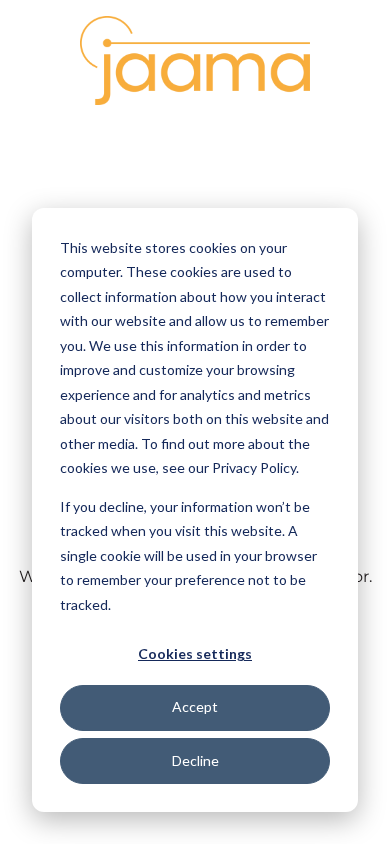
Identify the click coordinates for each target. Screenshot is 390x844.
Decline (195, 760)
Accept (195, 706)
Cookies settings (195, 653)
